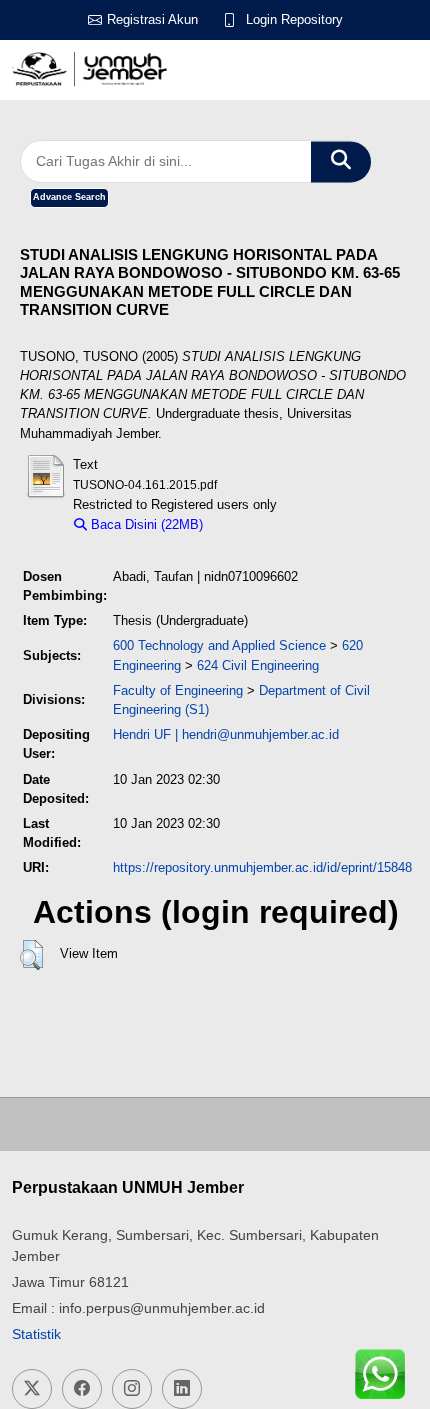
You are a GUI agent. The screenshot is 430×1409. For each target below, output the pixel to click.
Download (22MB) (264, 524)
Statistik (36, 1334)
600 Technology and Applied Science (219, 645)
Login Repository (294, 19)
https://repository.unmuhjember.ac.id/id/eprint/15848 (262, 867)
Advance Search (69, 197)
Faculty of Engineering (178, 690)
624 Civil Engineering (258, 665)
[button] (31, 955)
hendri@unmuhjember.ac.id (260, 734)
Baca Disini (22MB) (145, 524)
